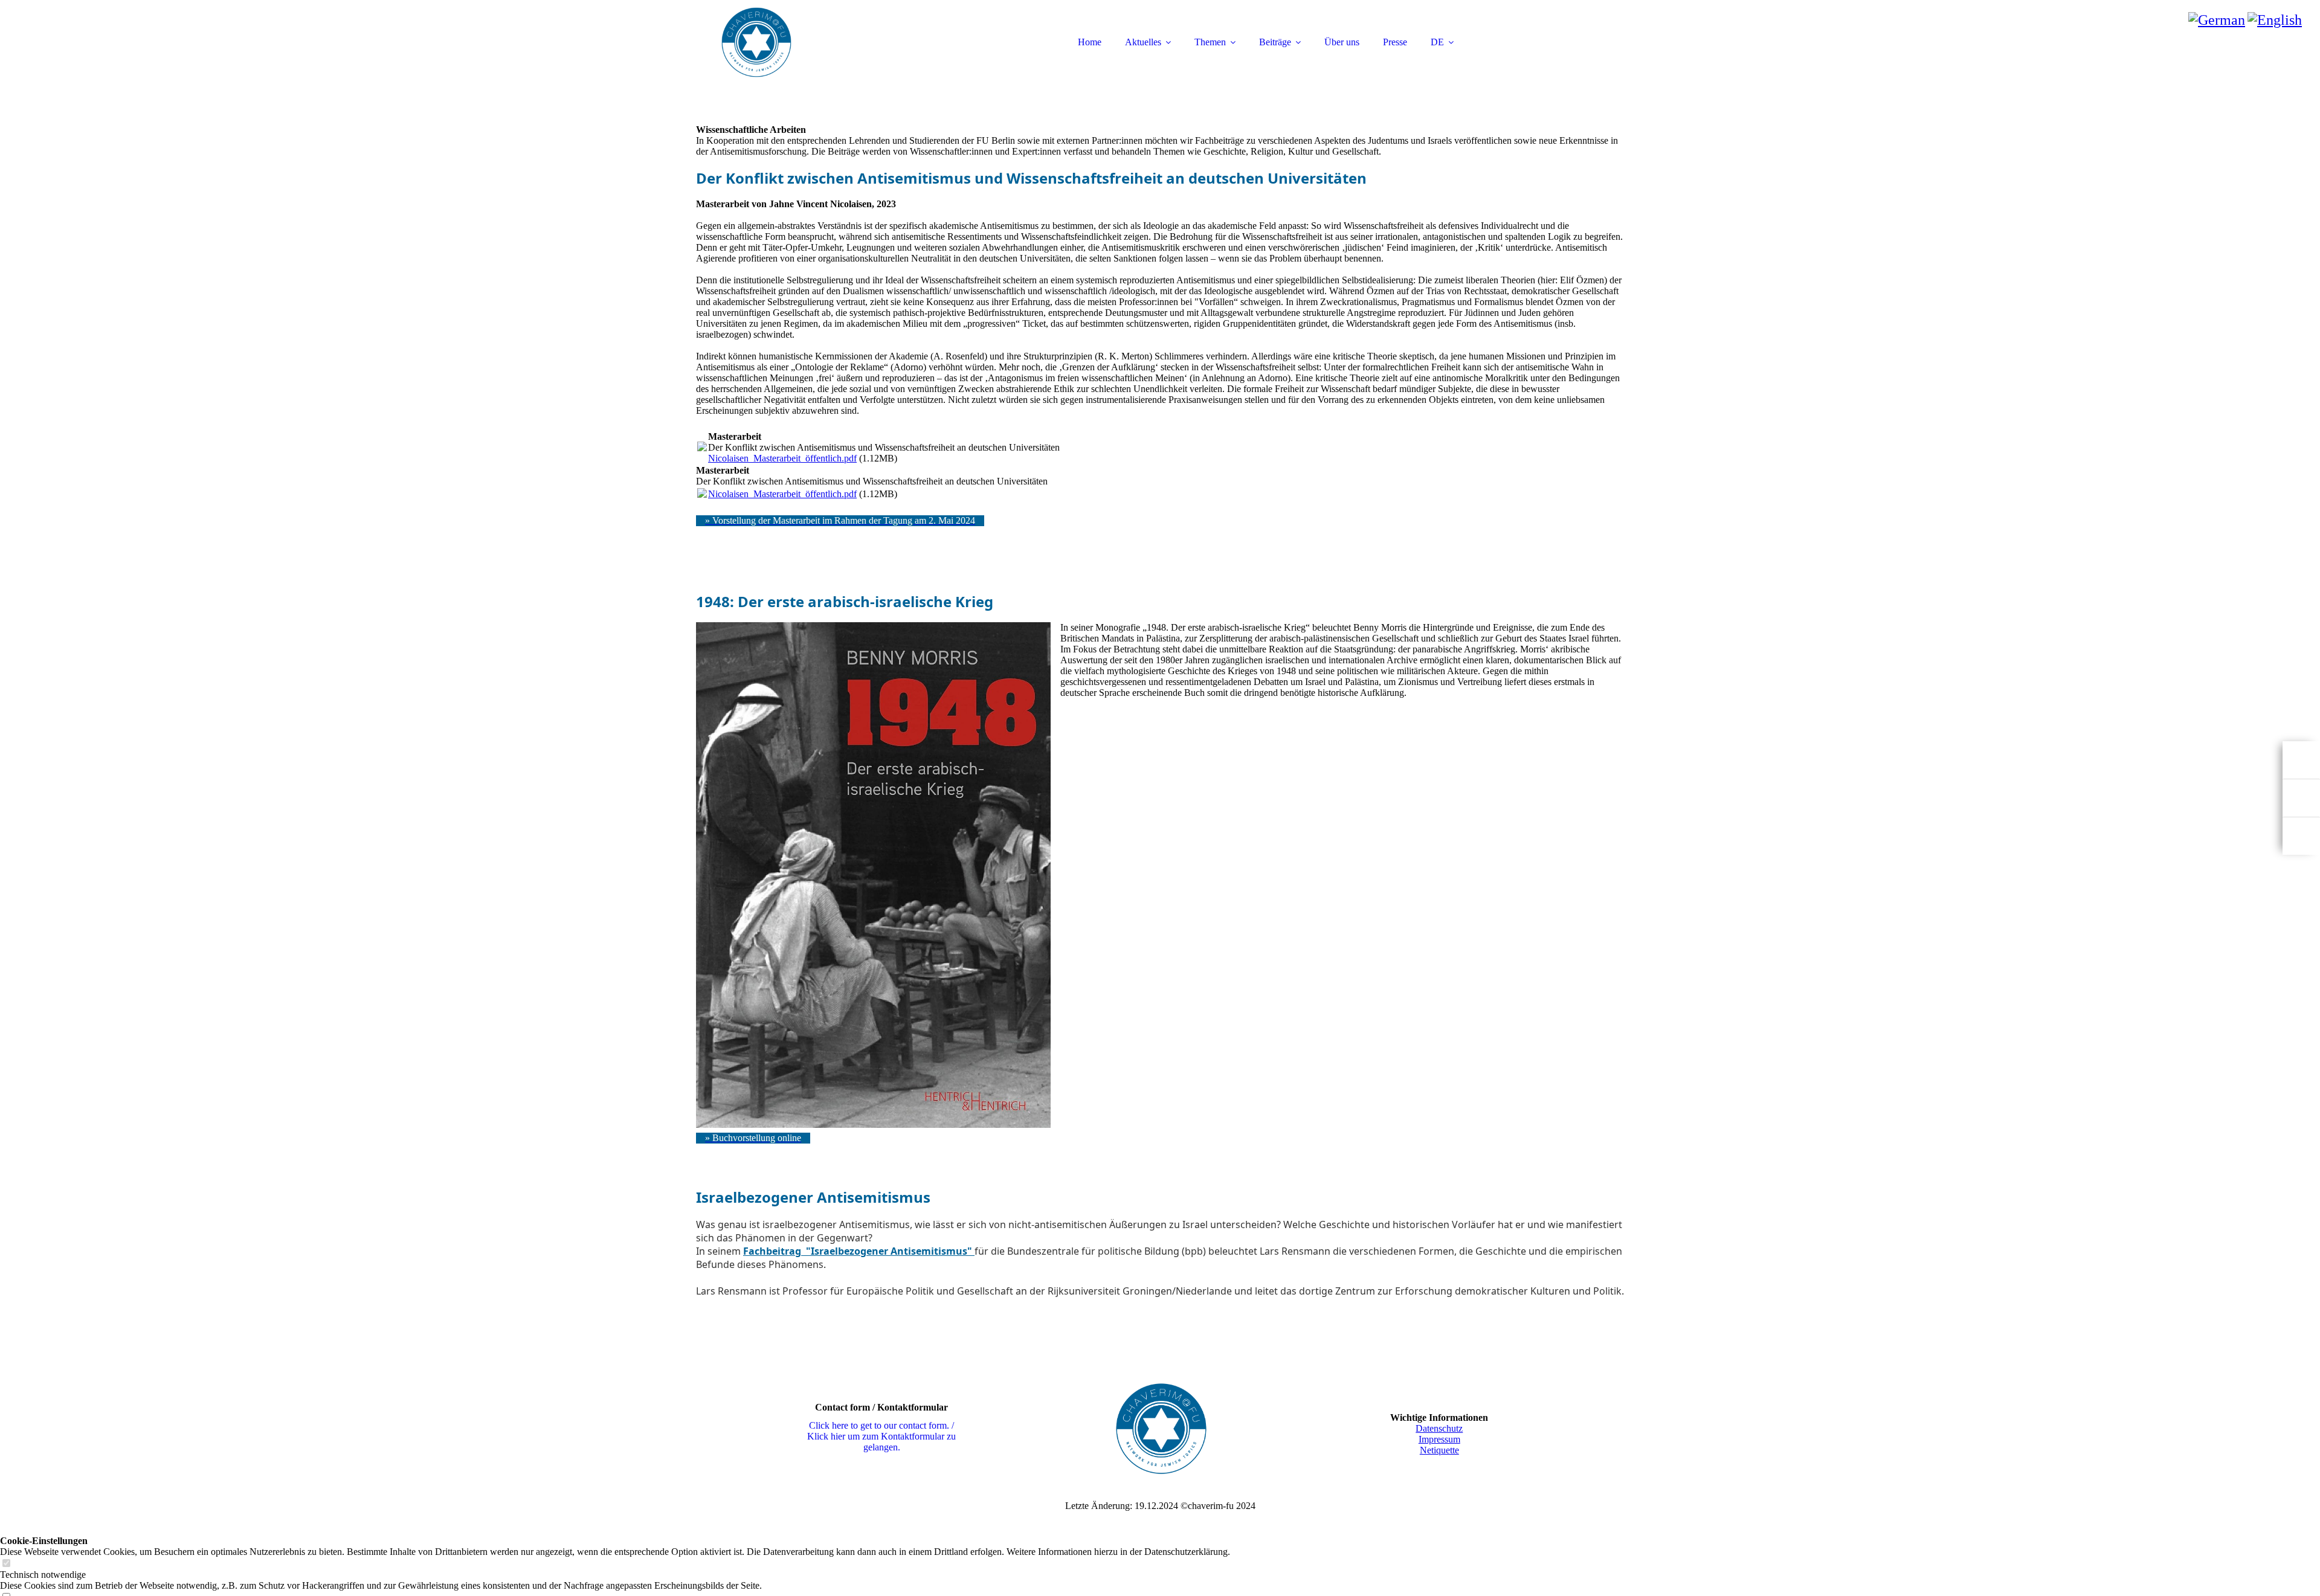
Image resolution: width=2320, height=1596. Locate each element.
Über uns (1342, 42)
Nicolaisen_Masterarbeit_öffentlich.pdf (782, 458)
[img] (802, 42)
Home (1090, 42)
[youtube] (2301, 760)
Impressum (1439, 1439)
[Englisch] (2275, 20)
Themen (1210, 42)
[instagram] (2301, 798)
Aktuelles (1143, 42)
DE (1437, 42)
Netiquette (1439, 1450)
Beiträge (1275, 42)
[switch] (6, 1564)
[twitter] (2301, 836)
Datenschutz (1439, 1428)
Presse (1395, 42)
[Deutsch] (2217, 20)
